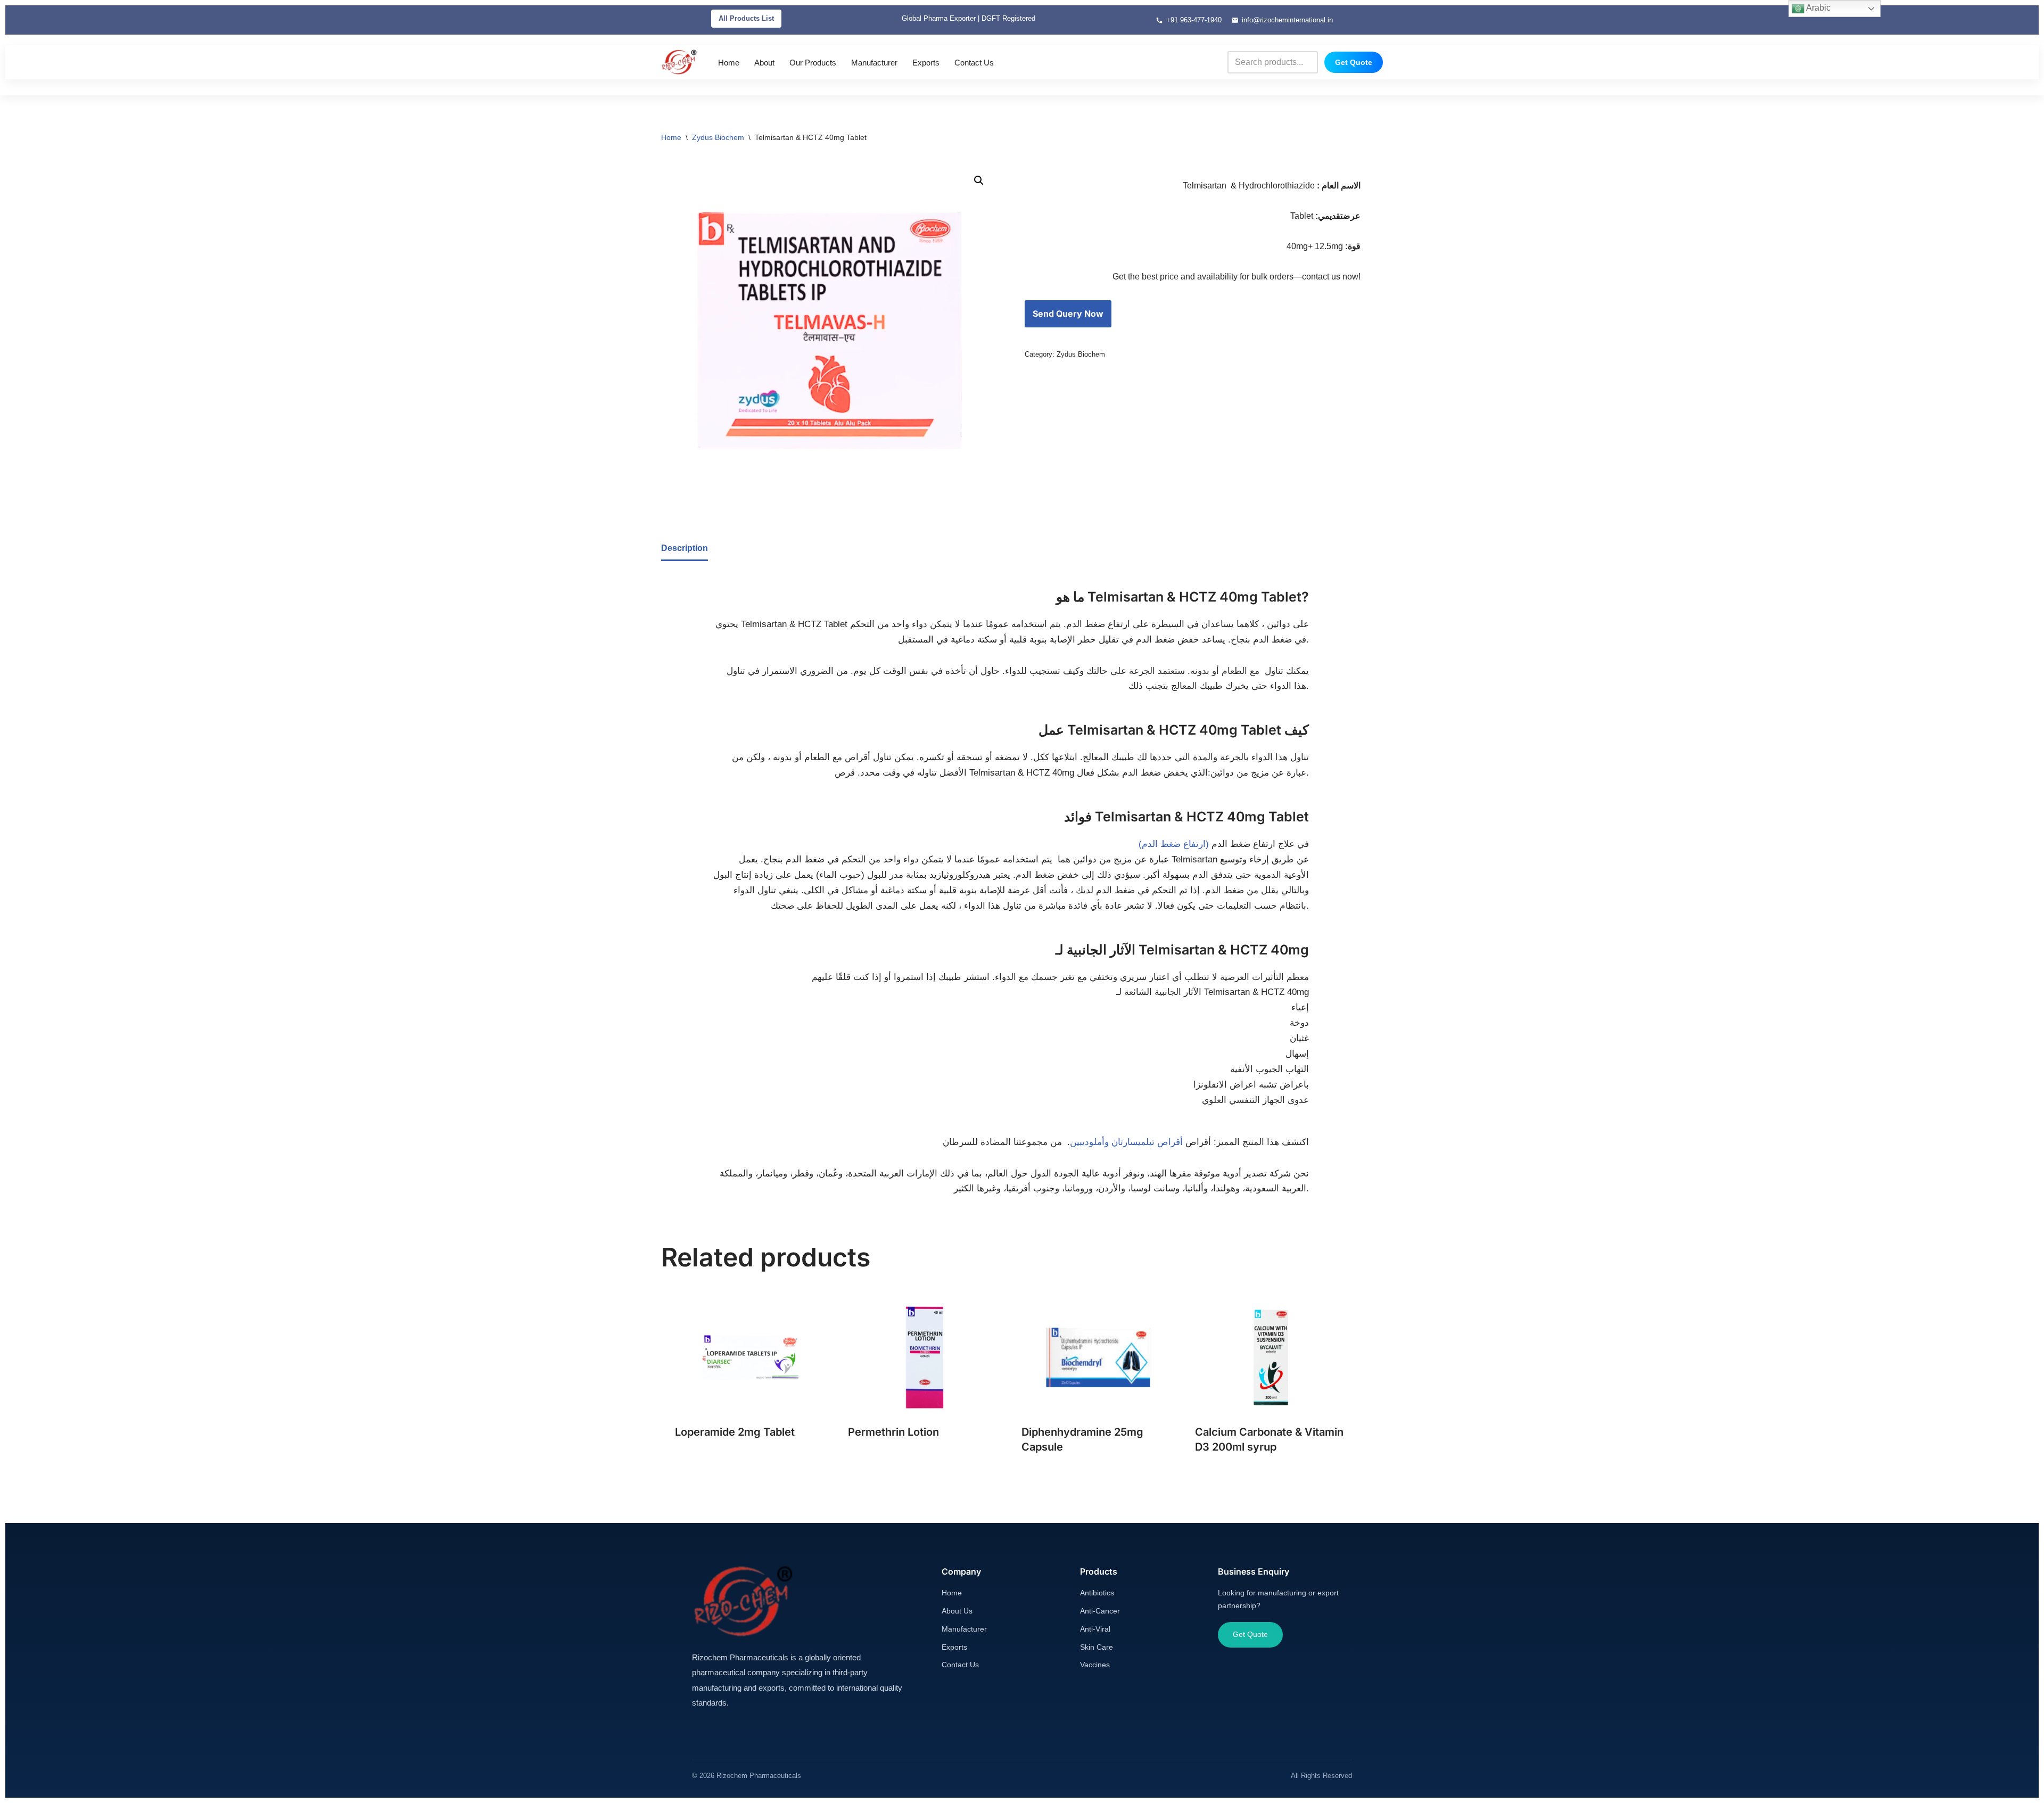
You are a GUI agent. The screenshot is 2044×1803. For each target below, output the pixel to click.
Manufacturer (874, 63)
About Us (957, 1611)
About (764, 63)
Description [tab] (685, 548)
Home (729, 63)
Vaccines (1095, 1665)
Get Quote (1354, 62)
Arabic (1818, 8)
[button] (979, 180)
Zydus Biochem (718, 137)
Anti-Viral (1095, 1629)
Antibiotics (1097, 1593)
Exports (926, 63)
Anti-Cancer (1100, 1611)
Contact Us (974, 63)
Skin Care (1097, 1647)
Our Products (813, 63)
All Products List (746, 18)
